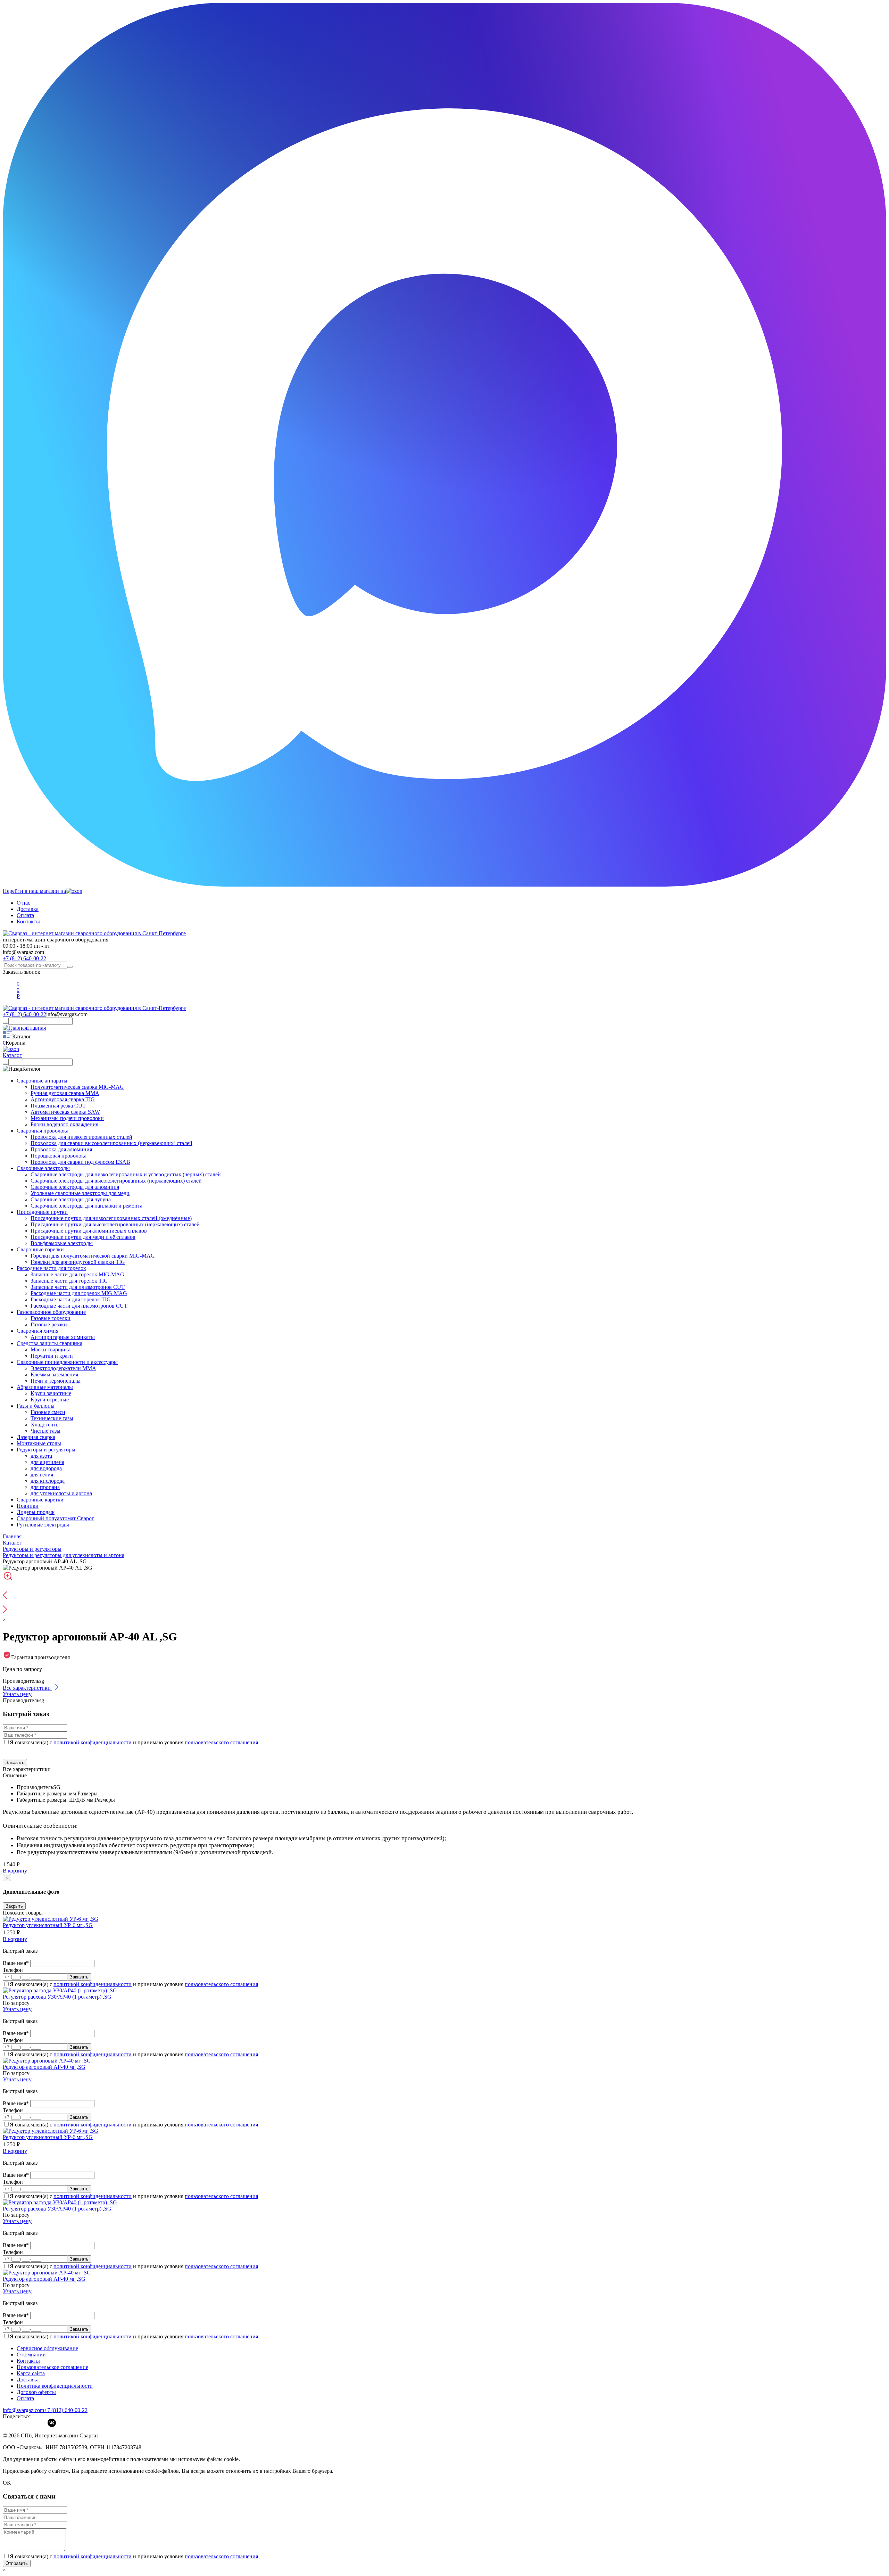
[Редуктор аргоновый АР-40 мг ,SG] (47, 2061)
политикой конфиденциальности (93, 1742)
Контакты (28, 921)
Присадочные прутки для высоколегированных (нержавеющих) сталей (115, 1224)
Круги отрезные (50, 1400)
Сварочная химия (38, 1331)
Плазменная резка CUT (58, 1106)
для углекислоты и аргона (61, 1493)
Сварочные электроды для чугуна (71, 1199)
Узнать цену (17, 1694)
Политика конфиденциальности (55, 2386)
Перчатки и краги (52, 1356)
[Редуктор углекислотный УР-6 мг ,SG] (51, 1919)
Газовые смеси (48, 1412)
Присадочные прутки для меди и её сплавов (83, 1237)
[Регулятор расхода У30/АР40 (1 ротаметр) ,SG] (60, 1990)
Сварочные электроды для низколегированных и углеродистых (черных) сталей (126, 1174)
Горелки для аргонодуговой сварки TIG (78, 1262)
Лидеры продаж (36, 1512)
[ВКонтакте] (52, 2423)
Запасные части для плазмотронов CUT (78, 1287)
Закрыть (14, 1906)
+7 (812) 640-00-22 (24, 958)
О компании (31, 2355)
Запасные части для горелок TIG (69, 1281)
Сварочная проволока (43, 1131)
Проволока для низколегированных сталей (81, 1137)
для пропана (45, 1487)
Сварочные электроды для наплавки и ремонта (86, 1206)
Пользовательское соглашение (52, 2367)
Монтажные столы (39, 1443)
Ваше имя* (16, 1963)
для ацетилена (47, 1462)
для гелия (42, 1475)
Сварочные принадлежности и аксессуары (67, 1362)
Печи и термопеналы (56, 1381)
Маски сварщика (51, 1349)
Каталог (12, 1055)
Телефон (13, 1970)
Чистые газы (45, 1431)
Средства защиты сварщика (49, 1343)
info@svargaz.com (23, 952)
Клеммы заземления (54, 1375)
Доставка (28, 909)
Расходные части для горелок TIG (71, 1299)
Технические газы (52, 1418)
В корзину (15, 1871)
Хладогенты (45, 1425)
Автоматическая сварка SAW (65, 1112)
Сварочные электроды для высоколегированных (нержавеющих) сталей (116, 1181)
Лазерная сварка (36, 1437)
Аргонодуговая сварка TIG (63, 1099)
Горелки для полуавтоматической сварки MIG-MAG (93, 1256)
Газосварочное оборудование (51, 1312)
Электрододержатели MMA (63, 1368)
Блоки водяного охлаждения (64, 1124)
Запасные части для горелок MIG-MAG (77, 1274)
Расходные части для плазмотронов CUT (79, 1306)
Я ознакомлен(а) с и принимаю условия (134, 1742)
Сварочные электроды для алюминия (75, 1187)
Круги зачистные (51, 1393)
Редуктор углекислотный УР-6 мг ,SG (48, 1925)
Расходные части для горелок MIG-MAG (79, 1293)
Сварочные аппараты (42, 1081)
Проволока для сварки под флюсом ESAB (80, 1162)
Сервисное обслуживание (47, 2348)
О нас (23, 903)
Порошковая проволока (59, 1156)
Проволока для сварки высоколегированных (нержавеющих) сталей (111, 1143)
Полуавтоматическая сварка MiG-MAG (77, 1087)
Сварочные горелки (40, 1249)
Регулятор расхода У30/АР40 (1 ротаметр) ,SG (57, 1997)
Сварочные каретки (40, 1500)
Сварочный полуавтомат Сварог (55, 1518)
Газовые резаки (49, 1324)
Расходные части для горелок (51, 1268)
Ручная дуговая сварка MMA (65, 1093)
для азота (41, 1456)
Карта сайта (31, 2373)
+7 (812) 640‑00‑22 (66, 2410)
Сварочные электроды (43, 1168)
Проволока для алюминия (61, 1149)
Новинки (28, 1506)
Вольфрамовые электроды (62, 1243)
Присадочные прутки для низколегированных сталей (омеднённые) (111, 1218)
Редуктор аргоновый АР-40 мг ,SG (44, 2067)
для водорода (46, 1468)
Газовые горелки (51, 1318)
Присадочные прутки (42, 1212)
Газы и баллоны (36, 1406)
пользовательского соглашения (221, 1742)
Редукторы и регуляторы (46, 1450)
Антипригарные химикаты (63, 1337)
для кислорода (48, 1481)
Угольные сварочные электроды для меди (80, 1193)
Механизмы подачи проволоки (67, 1118)
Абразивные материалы (45, 1387)
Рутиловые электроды (43, 1525)
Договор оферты (36, 2392)
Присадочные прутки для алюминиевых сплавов (89, 1231)
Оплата (25, 915)
